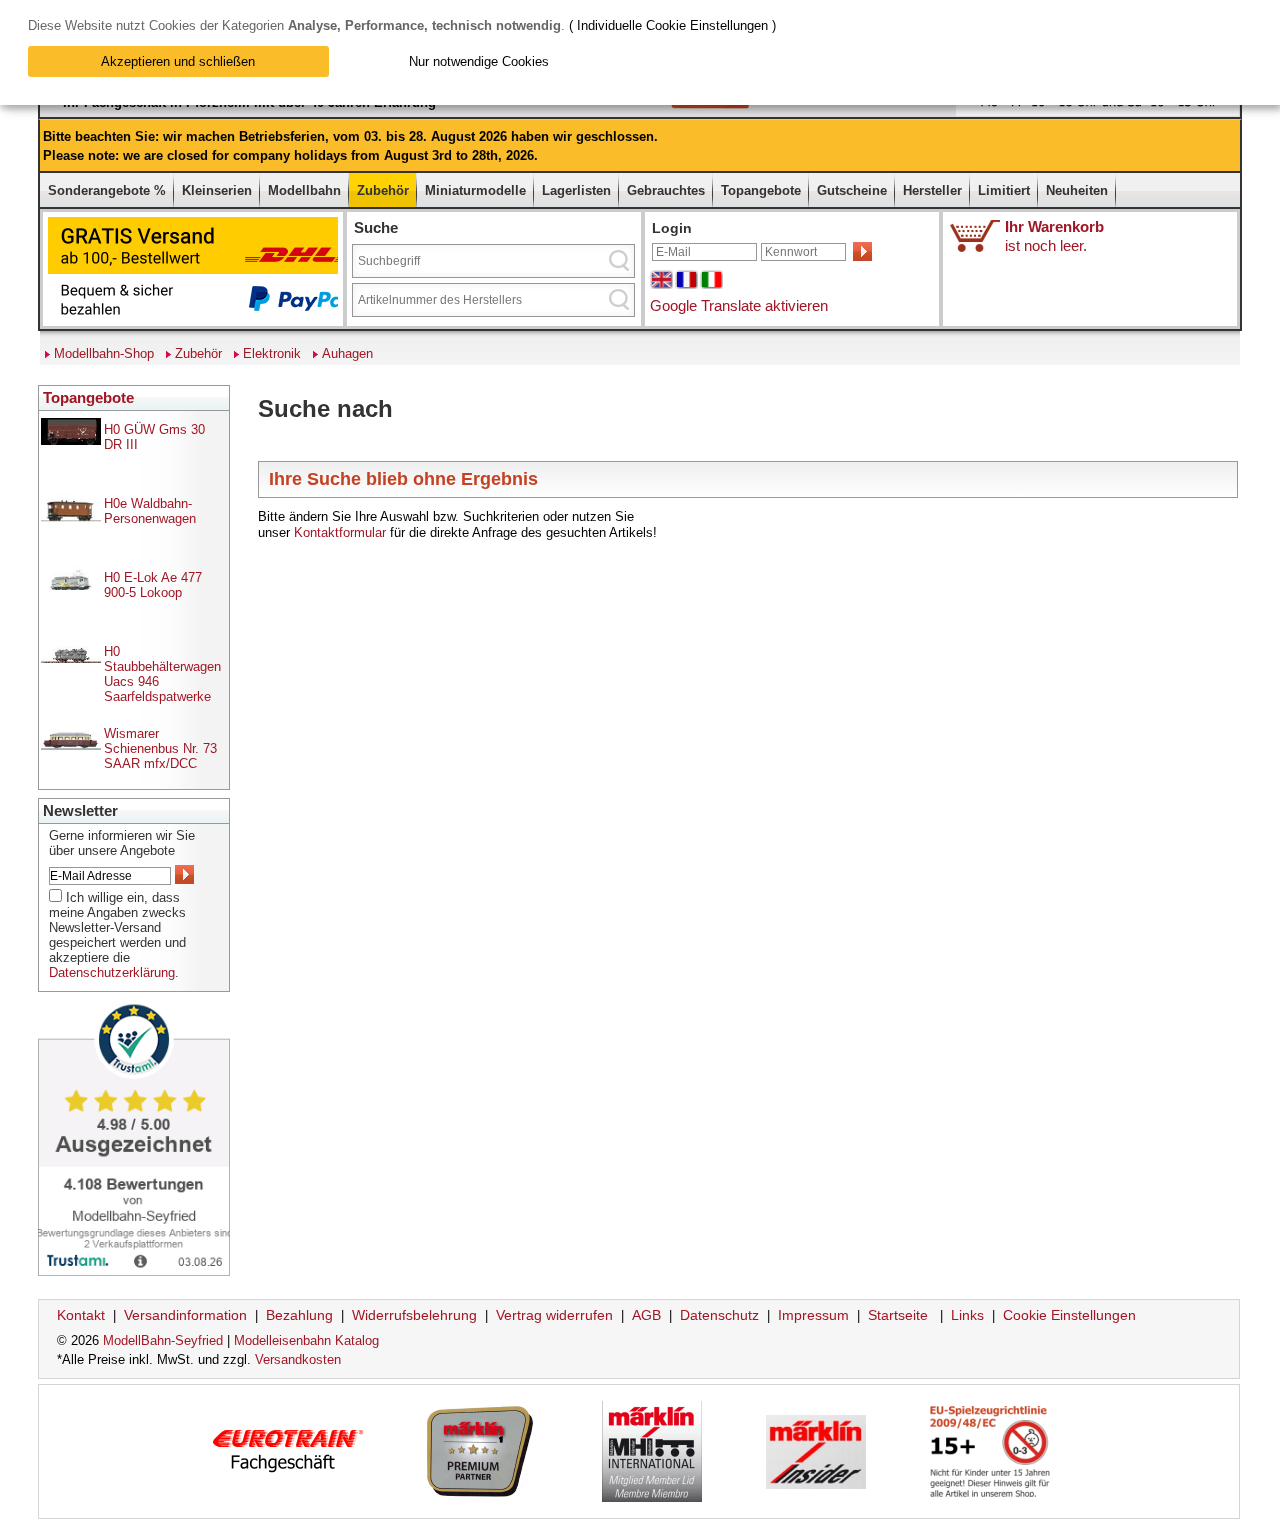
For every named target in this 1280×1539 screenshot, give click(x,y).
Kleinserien (217, 190)
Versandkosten (298, 1359)
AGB (646, 1315)
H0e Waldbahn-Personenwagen (150, 511)
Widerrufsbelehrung (414, 1315)
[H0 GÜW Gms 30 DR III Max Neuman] (71, 440)
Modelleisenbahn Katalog (306, 1340)
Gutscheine (852, 190)
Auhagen (347, 353)
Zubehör (383, 190)
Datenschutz (719, 1315)
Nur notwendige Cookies (479, 61)
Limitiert (1004, 190)
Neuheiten (1077, 190)
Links (967, 1315)
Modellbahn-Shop (104, 353)
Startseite (898, 1315)
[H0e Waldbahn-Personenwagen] (71, 520)
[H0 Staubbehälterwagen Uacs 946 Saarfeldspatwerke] (71, 658)
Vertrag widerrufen (554, 1315)
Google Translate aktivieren (739, 305)
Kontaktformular (340, 532)
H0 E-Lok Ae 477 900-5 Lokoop (153, 585)
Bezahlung (299, 1315)
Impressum (813, 1315)
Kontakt (81, 1315)
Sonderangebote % (107, 190)
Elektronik (272, 353)
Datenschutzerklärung (112, 972)
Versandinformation (185, 1315)
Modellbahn (304, 190)
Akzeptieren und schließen (178, 61)
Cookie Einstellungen (1069, 1315)
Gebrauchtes (666, 190)
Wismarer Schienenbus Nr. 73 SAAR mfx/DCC (160, 748)
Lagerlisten (576, 190)
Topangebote (761, 190)
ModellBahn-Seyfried (163, 1340)
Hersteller (932, 190)
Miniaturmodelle (475, 190)
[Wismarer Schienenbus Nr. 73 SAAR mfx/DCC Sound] (71, 760)
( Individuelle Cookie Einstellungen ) (672, 25)
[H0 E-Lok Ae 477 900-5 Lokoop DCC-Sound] (71, 585)
